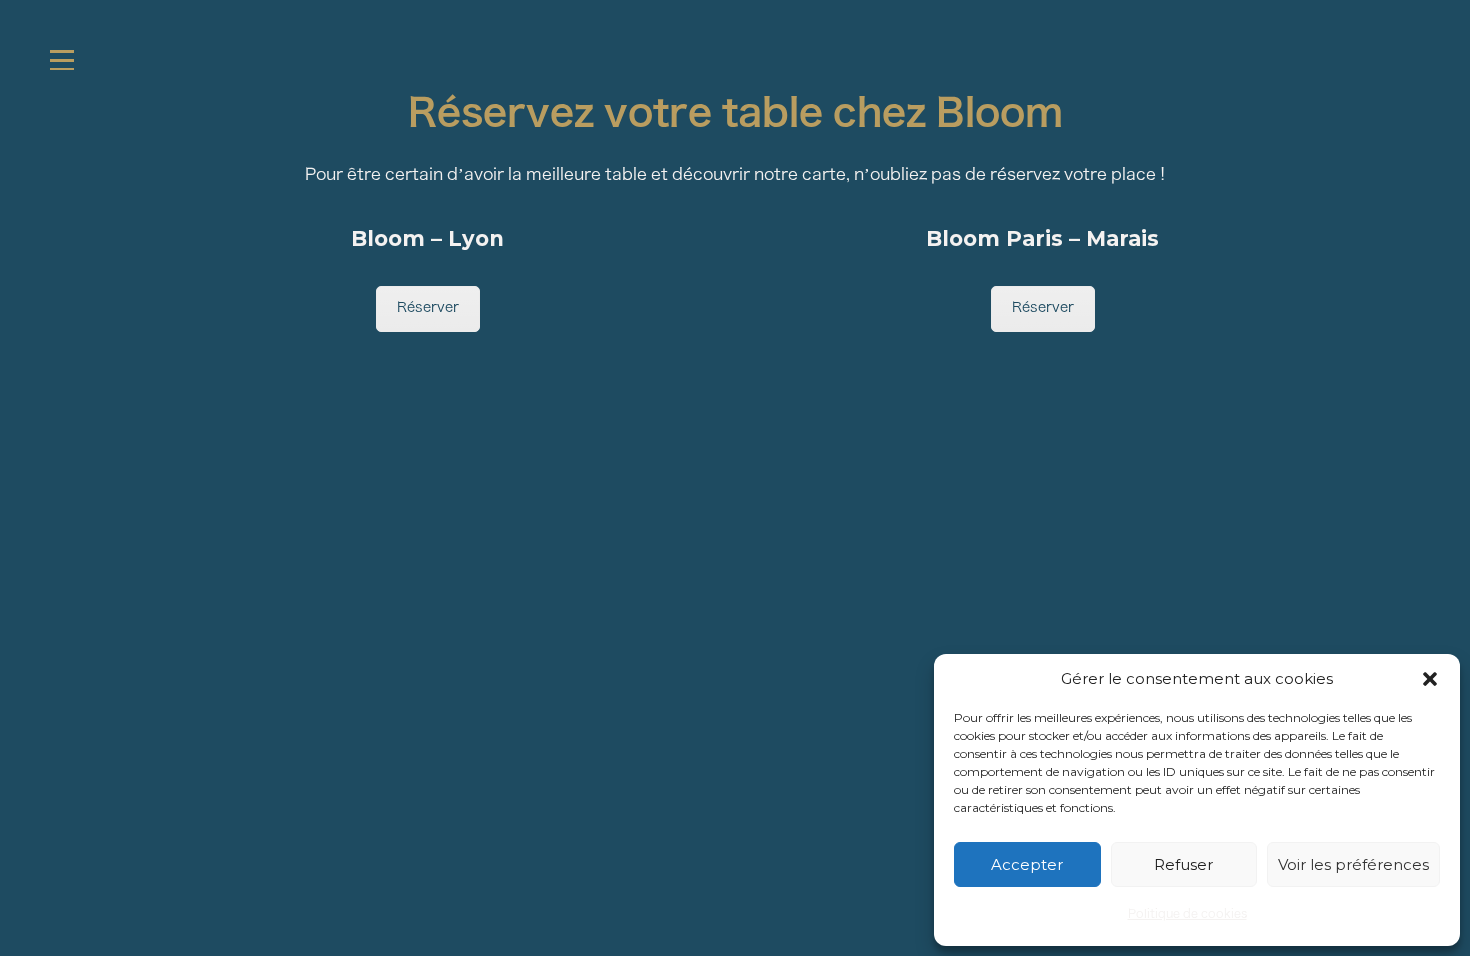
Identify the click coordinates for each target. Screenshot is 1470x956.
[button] (1430, 679)
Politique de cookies (1187, 915)
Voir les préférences (1353, 864)
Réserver (428, 308)
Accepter (1027, 864)
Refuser (1183, 864)
